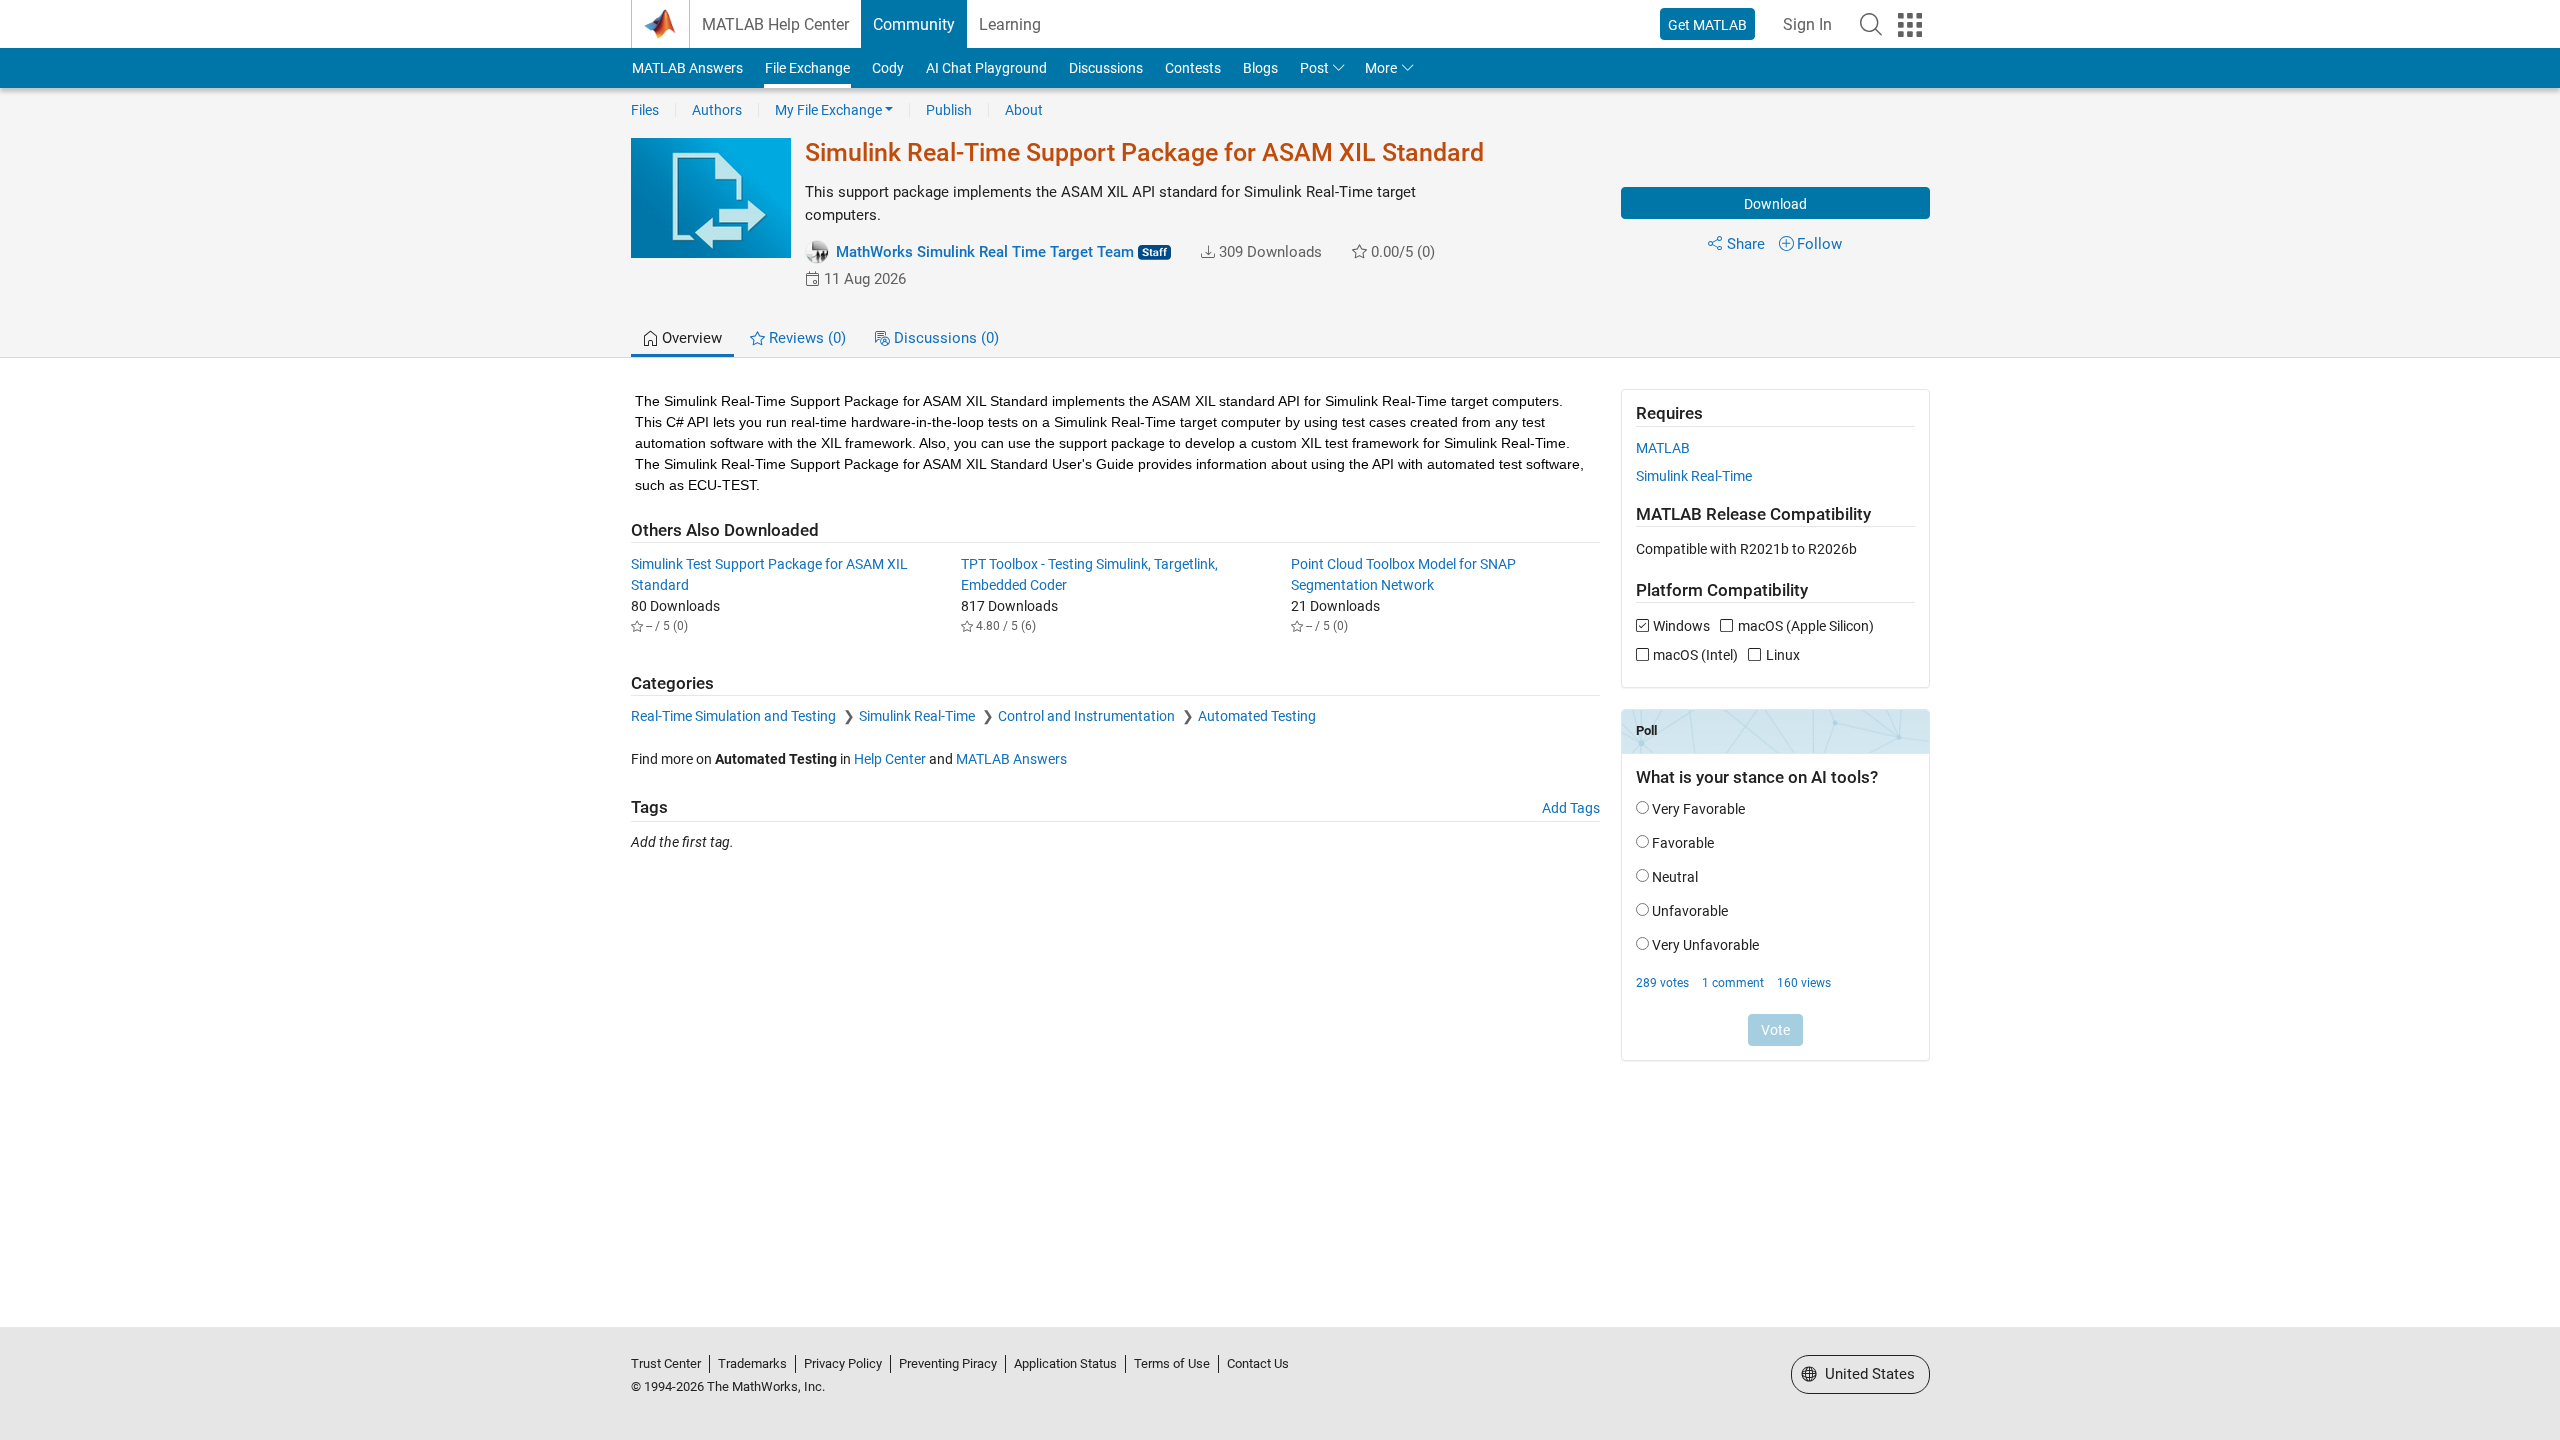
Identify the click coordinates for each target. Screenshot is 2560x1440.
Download (1775, 204)
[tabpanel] (1280, 738)
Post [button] (1314, 68)
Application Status (1065, 1363)
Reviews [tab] (805, 338)
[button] (1871, 24)
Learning (1010, 24)
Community (914, 24)
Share (1746, 244)
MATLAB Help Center (775, 24)
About (1024, 110)
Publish (949, 110)
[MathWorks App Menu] (1910, 25)
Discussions (1106, 68)
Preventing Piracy (948, 1363)
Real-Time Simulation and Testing (735, 716)
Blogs (1260, 68)
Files (645, 110)
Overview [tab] (690, 338)
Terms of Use (1172, 1363)
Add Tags (1571, 808)
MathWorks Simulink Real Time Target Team (985, 252)
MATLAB (1663, 448)
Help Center (890, 759)
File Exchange (807, 68)
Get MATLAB (1707, 25)
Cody (888, 68)
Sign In (1807, 24)
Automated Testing (1257, 716)
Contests (1193, 68)
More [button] (1381, 68)
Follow (1819, 244)
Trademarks (752, 1363)
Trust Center (666, 1363)
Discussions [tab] (944, 338)
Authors (717, 110)
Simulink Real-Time (918, 716)
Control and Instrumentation (1088, 716)
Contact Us (1258, 1363)
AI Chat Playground (986, 68)
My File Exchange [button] (828, 110)
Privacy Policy (843, 1363)
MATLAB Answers (687, 68)
